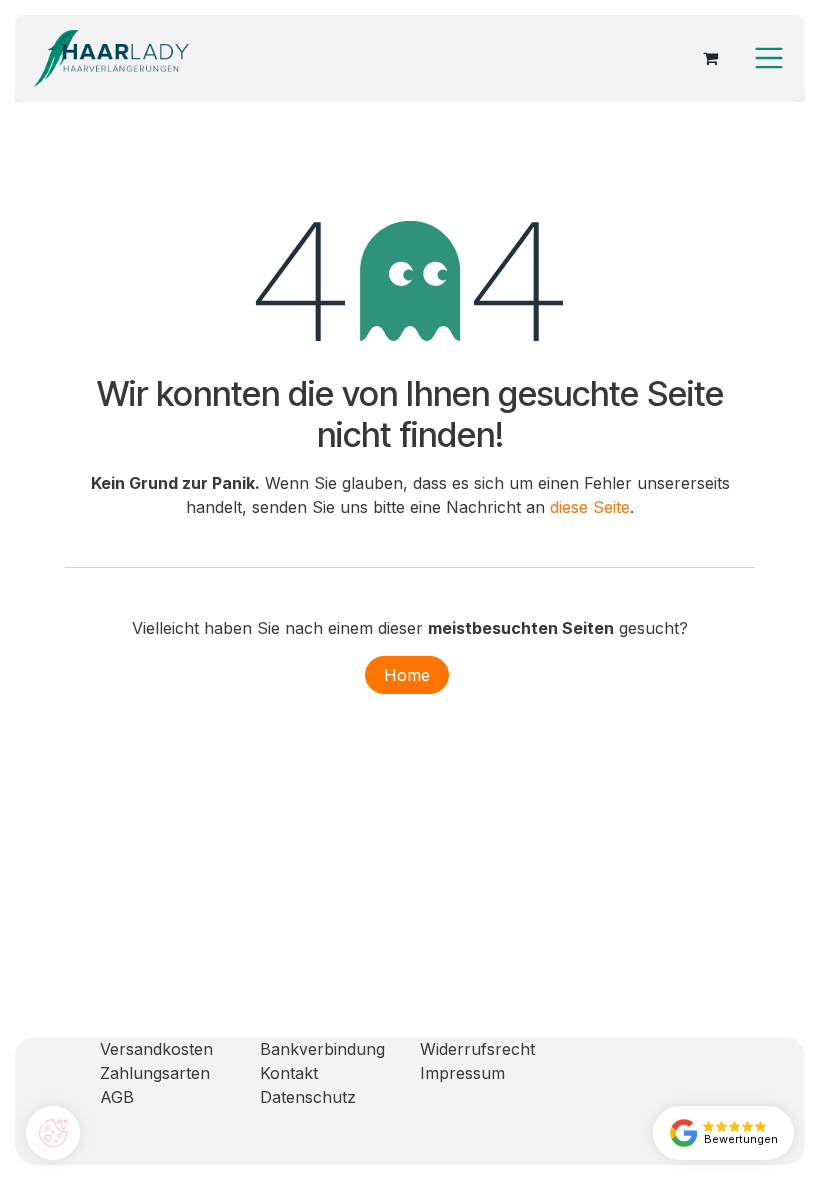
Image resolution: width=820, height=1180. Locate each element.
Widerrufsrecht (477, 1049)
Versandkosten (156, 1049)
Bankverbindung (322, 1049)
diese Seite (590, 507)
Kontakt (289, 1073)
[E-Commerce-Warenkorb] (710, 58)
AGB (117, 1097)
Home (407, 675)
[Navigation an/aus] (769, 58)
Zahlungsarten (155, 1073)
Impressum (462, 1073)
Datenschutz (308, 1097)
